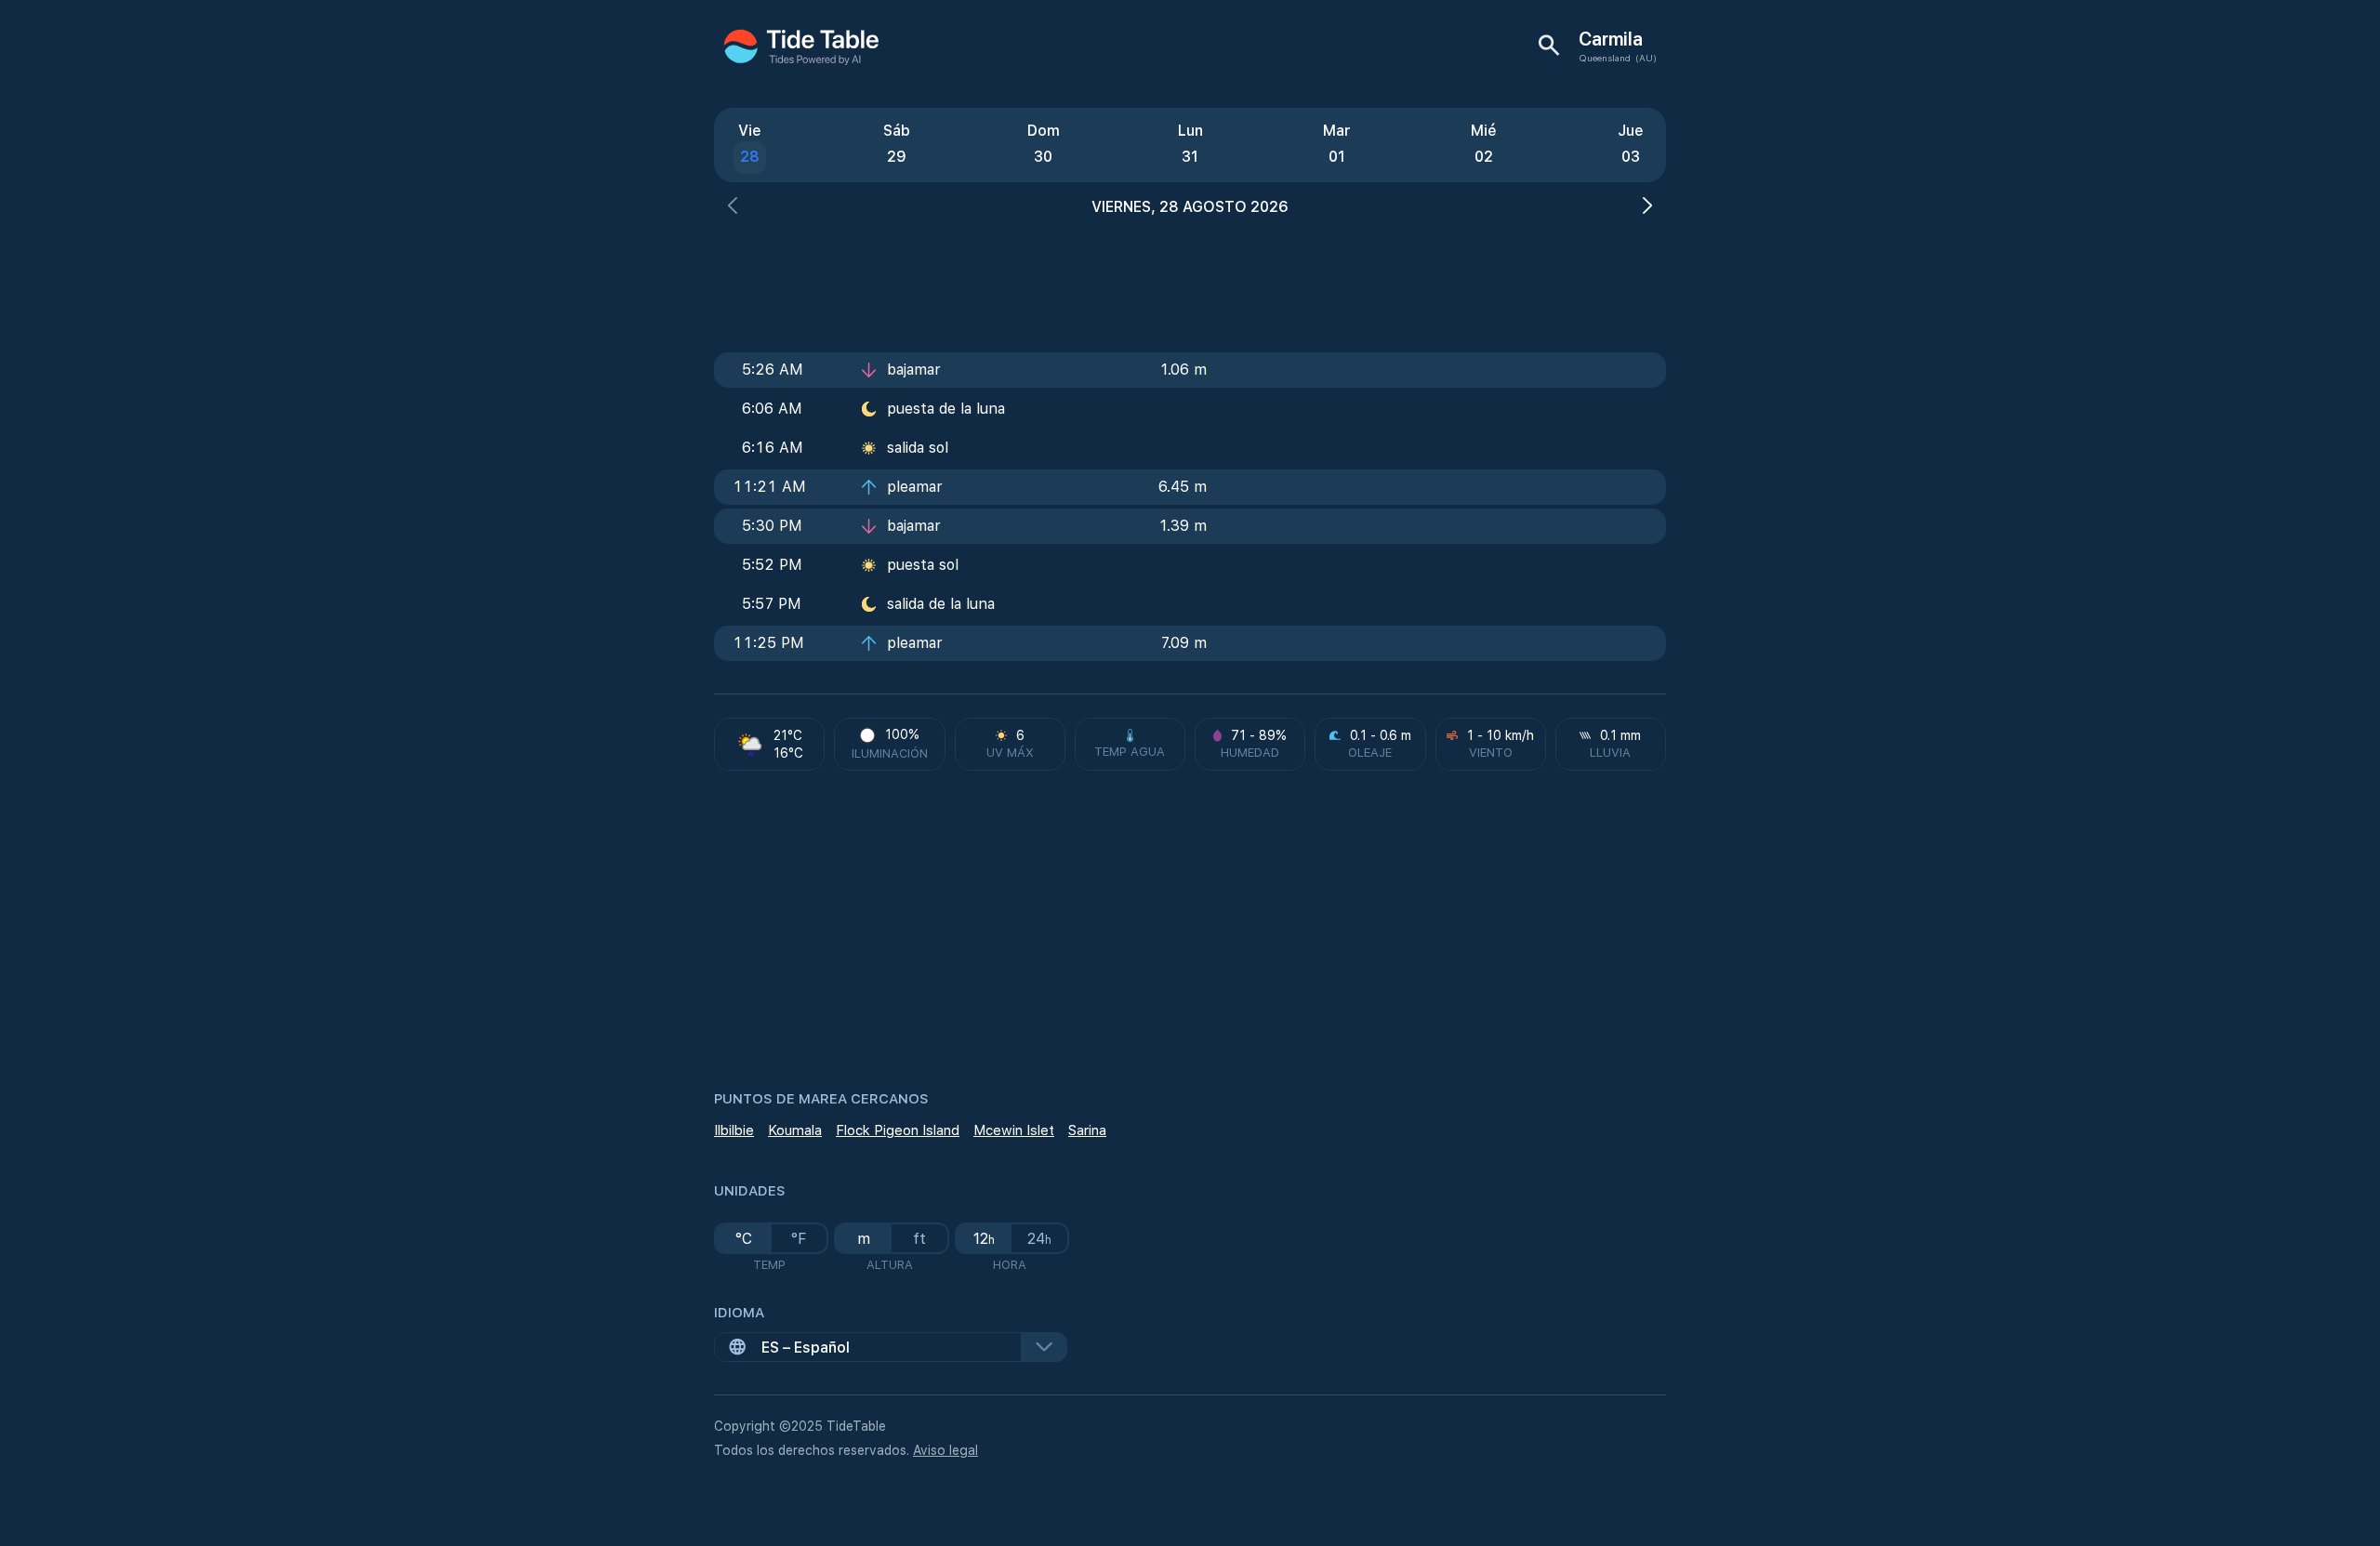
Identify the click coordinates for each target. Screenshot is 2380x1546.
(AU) (1646, 58)
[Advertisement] (1190, 279)
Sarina (1087, 1130)
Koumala (795, 1130)
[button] (733, 208)
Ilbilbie (734, 1130)
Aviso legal (945, 1450)
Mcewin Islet (1014, 1130)
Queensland (1605, 58)
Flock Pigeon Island (898, 1130)
